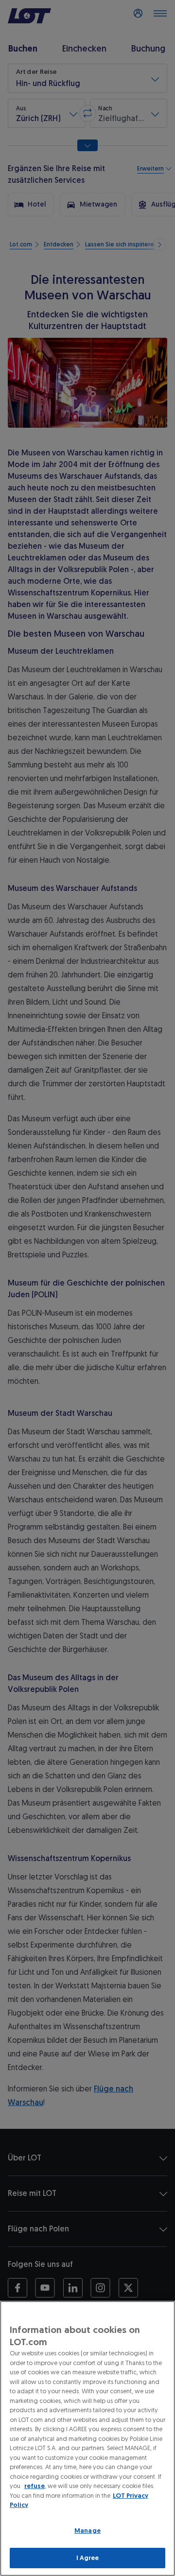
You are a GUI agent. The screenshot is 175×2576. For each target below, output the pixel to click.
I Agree (88, 2558)
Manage (87, 2531)
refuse (35, 2486)
